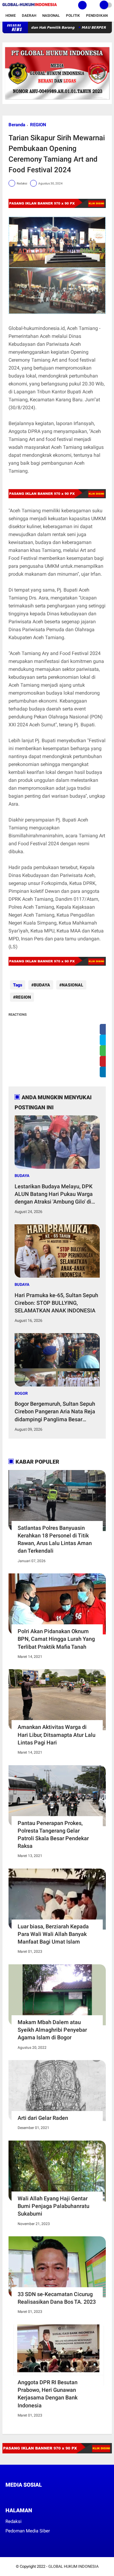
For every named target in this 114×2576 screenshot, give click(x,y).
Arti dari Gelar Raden (43, 2118)
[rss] (65, 2496)
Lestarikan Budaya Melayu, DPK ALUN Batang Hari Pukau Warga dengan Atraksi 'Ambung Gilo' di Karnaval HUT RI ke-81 (54, 1194)
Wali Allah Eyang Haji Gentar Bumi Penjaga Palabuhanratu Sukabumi (54, 2206)
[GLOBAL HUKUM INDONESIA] (30, 6)
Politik (73, 16)
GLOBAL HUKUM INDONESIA (73, 2566)
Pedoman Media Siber (28, 2531)
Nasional (51, 16)
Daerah (29, 16)
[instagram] (40, 2496)
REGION (38, 125)
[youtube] (48, 2496)
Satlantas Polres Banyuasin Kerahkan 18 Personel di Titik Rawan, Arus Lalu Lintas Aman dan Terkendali (55, 1539)
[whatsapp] (24, 2496)
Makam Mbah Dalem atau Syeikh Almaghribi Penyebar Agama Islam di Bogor (52, 2030)
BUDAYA (42, 985)
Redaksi (14, 2521)
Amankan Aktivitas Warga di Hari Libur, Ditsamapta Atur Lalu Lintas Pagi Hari (57, 1735)
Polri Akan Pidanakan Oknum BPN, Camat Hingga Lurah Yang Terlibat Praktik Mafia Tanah (56, 1639)
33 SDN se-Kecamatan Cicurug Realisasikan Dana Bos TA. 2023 (57, 2298)
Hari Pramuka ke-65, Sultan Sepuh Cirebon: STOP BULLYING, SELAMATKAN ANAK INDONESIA (56, 1303)
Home (11, 16)
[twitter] (16, 2496)
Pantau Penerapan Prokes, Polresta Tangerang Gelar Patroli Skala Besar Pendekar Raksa (53, 1835)
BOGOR (21, 1393)
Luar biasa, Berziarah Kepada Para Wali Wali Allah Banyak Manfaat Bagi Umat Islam (53, 1934)
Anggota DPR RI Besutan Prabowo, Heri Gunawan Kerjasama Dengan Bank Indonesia (48, 2394)
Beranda (17, 125)
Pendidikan (97, 16)
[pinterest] (32, 2496)
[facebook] (7, 2496)
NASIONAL (73, 985)
